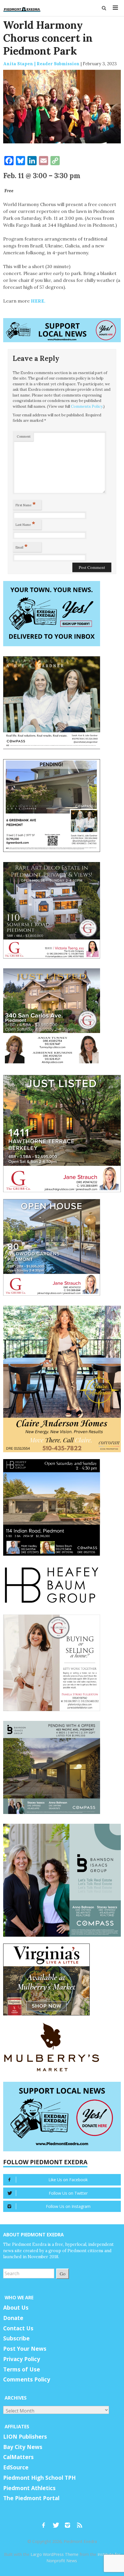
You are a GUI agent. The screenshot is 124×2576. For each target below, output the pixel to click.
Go (63, 2274)
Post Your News (25, 2349)
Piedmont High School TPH (40, 2478)
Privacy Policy (22, 2359)
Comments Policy (87, 406)
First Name (26, 504)
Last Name (25, 524)
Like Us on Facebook (68, 2180)
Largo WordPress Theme (55, 2554)
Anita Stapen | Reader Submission (41, 64)
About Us (16, 2308)
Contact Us (18, 2328)
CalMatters (18, 2457)
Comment (24, 436)
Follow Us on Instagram (68, 2206)
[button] (104, 8)
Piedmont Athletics (29, 2488)
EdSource (16, 2467)
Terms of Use (22, 2369)
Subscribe (16, 2338)
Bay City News (23, 2447)
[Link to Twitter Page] (57, 2523)
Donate (13, 2318)
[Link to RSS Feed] (80, 2523)
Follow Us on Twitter (68, 2193)
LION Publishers (25, 2437)
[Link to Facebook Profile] (46, 2523)
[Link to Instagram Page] (69, 2523)
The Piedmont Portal (31, 2498)
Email (22, 546)
